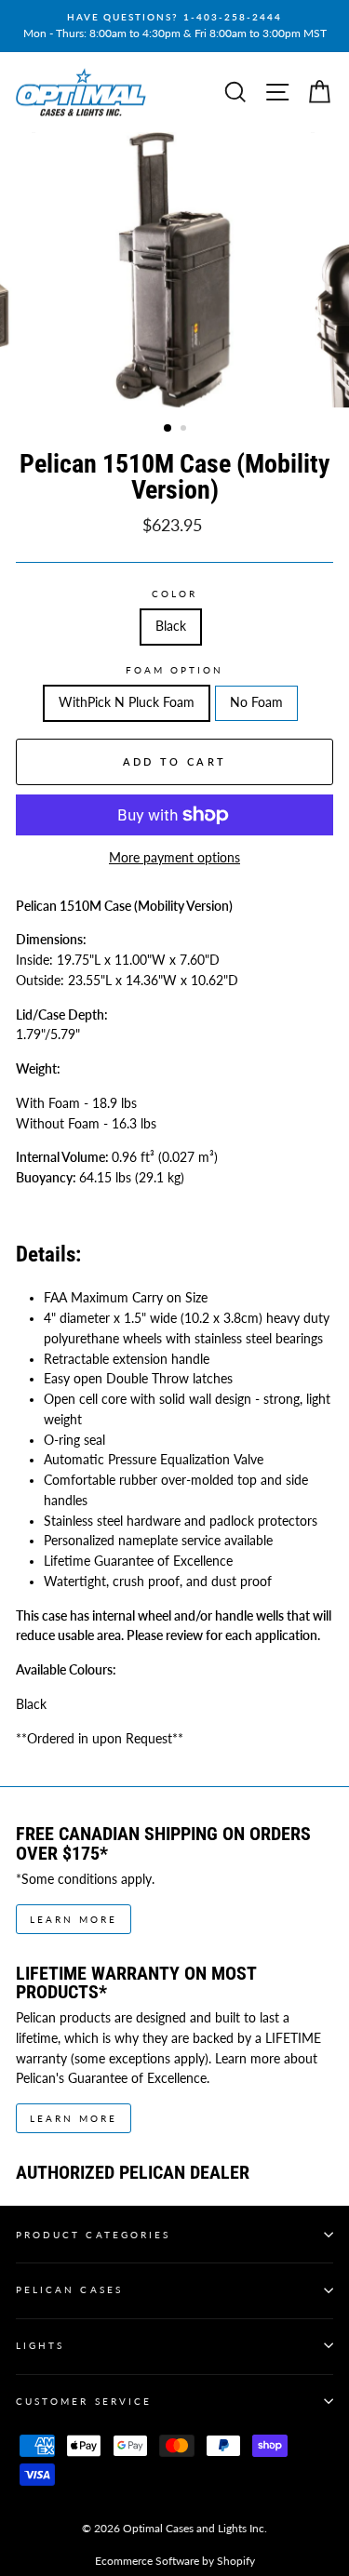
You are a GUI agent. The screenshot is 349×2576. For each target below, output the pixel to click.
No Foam (256, 702)
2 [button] (185, 430)
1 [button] (168, 429)
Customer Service (84, 2401)
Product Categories (93, 2235)
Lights (40, 2345)
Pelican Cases (69, 2289)
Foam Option (175, 670)
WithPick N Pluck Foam (127, 702)
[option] (174, 26)
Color (174, 594)
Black (171, 626)
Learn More (74, 1919)
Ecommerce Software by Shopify (175, 2561)
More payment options (174, 858)
